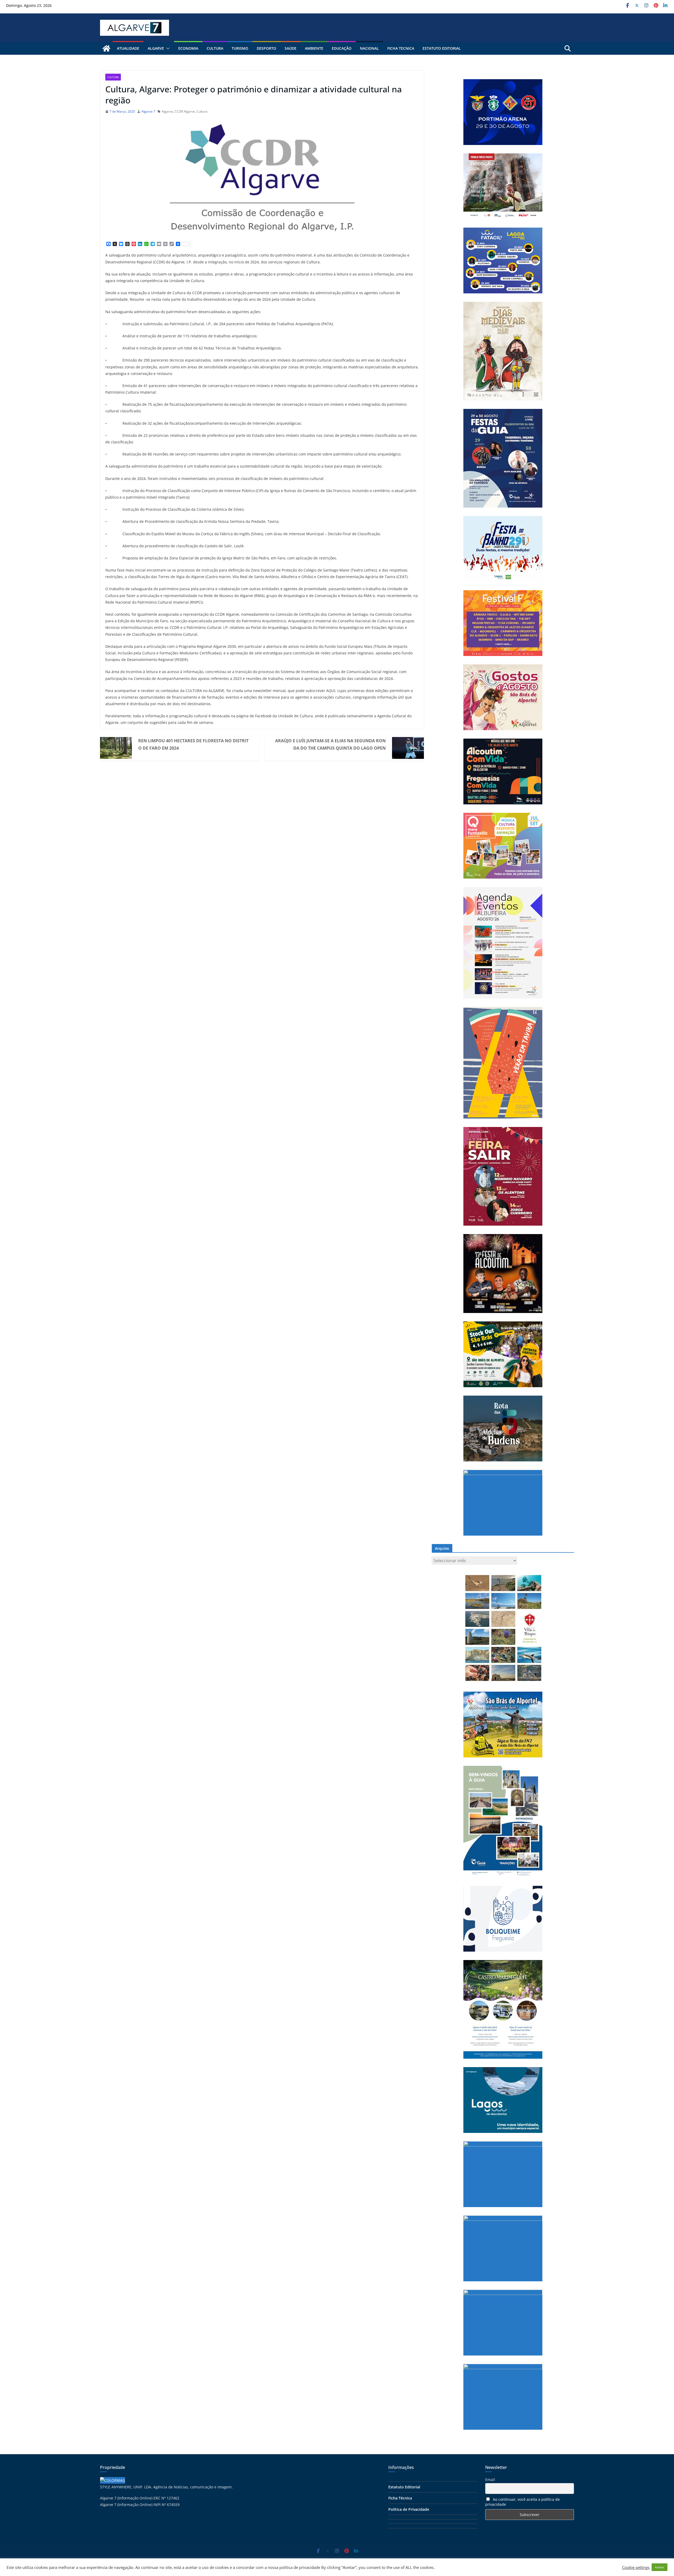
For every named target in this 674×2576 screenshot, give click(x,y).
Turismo (240, 48)
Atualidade (128, 48)
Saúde (291, 48)
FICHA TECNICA (401, 48)
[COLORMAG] (113, 2480)
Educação (342, 48)
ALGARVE (156, 48)
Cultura (215, 48)
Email (490, 2480)
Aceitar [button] (660, 2567)
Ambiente (314, 48)
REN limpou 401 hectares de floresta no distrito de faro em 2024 (193, 744)
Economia (188, 48)
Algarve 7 (148, 111)
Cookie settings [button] (636, 2567)
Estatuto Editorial (442, 48)
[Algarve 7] (106, 48)
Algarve (167, 111)
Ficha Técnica (400, 2498)
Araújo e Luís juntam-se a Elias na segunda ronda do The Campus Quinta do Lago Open (330, 744)
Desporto (266, 48)
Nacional (369, 48)
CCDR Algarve (185, 111)
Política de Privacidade (409, 2509)
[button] (167, 48)
